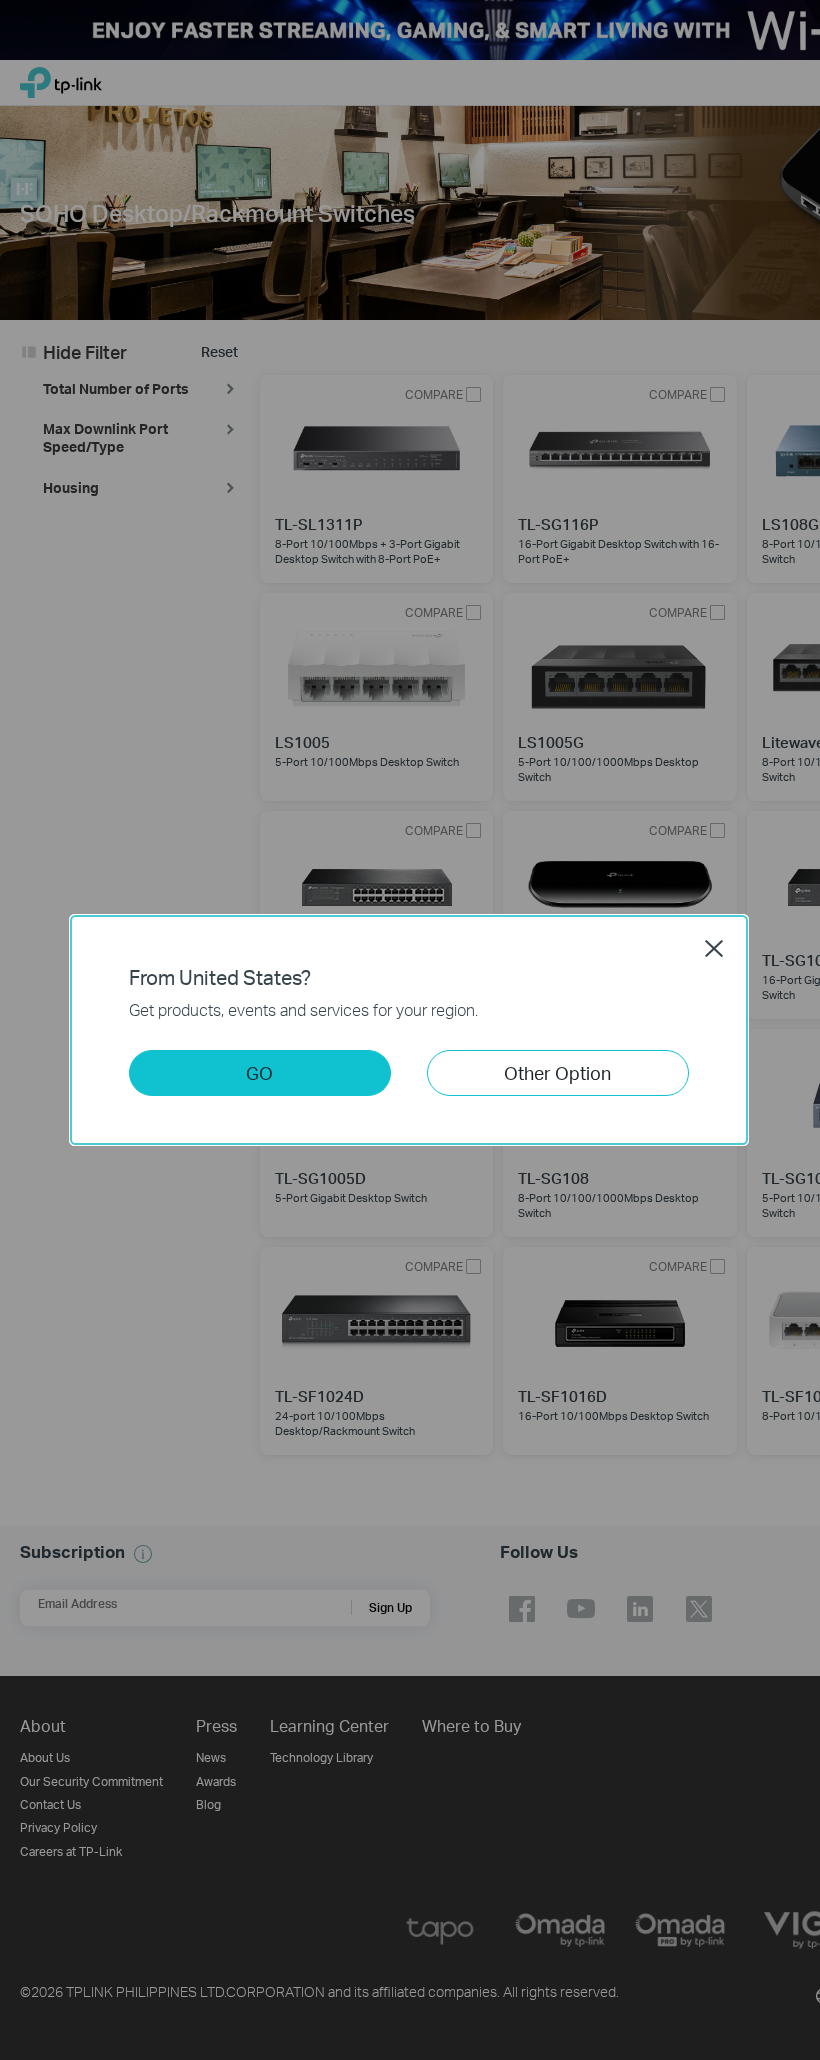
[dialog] (410, 1030)
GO (259, 1072)
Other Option (557, 1072)
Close (714, 948)
